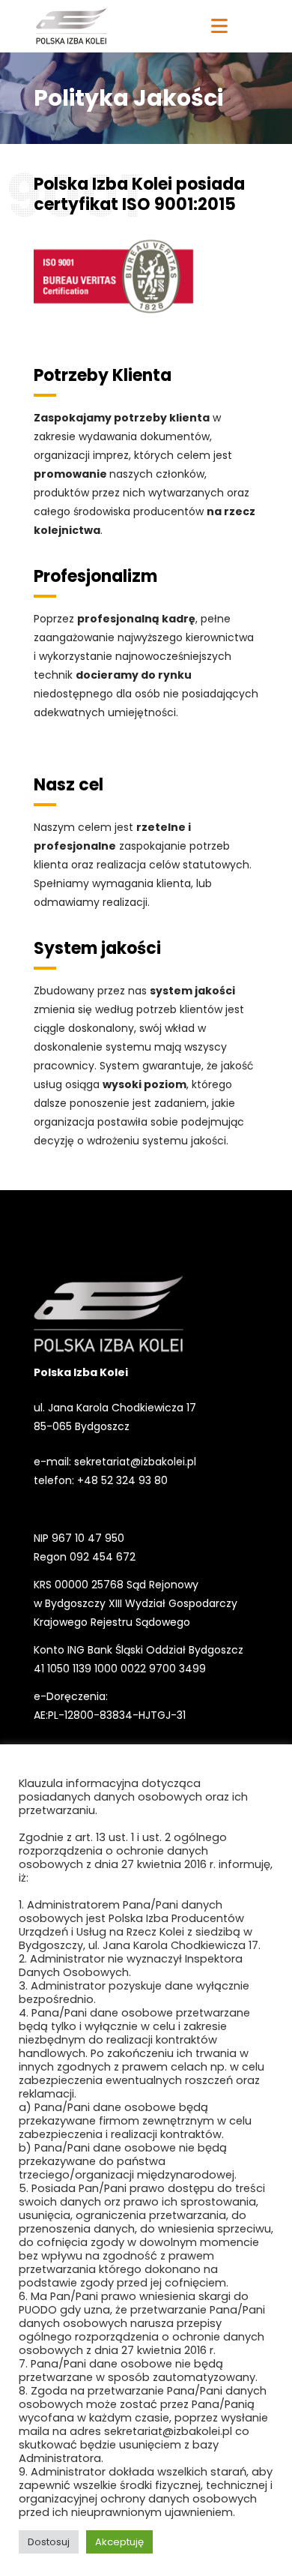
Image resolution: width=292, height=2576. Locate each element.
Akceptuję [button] (119, 2542)
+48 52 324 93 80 (122, 1480)
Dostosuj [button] (49, 2542)
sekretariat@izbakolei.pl (135, 1462)
